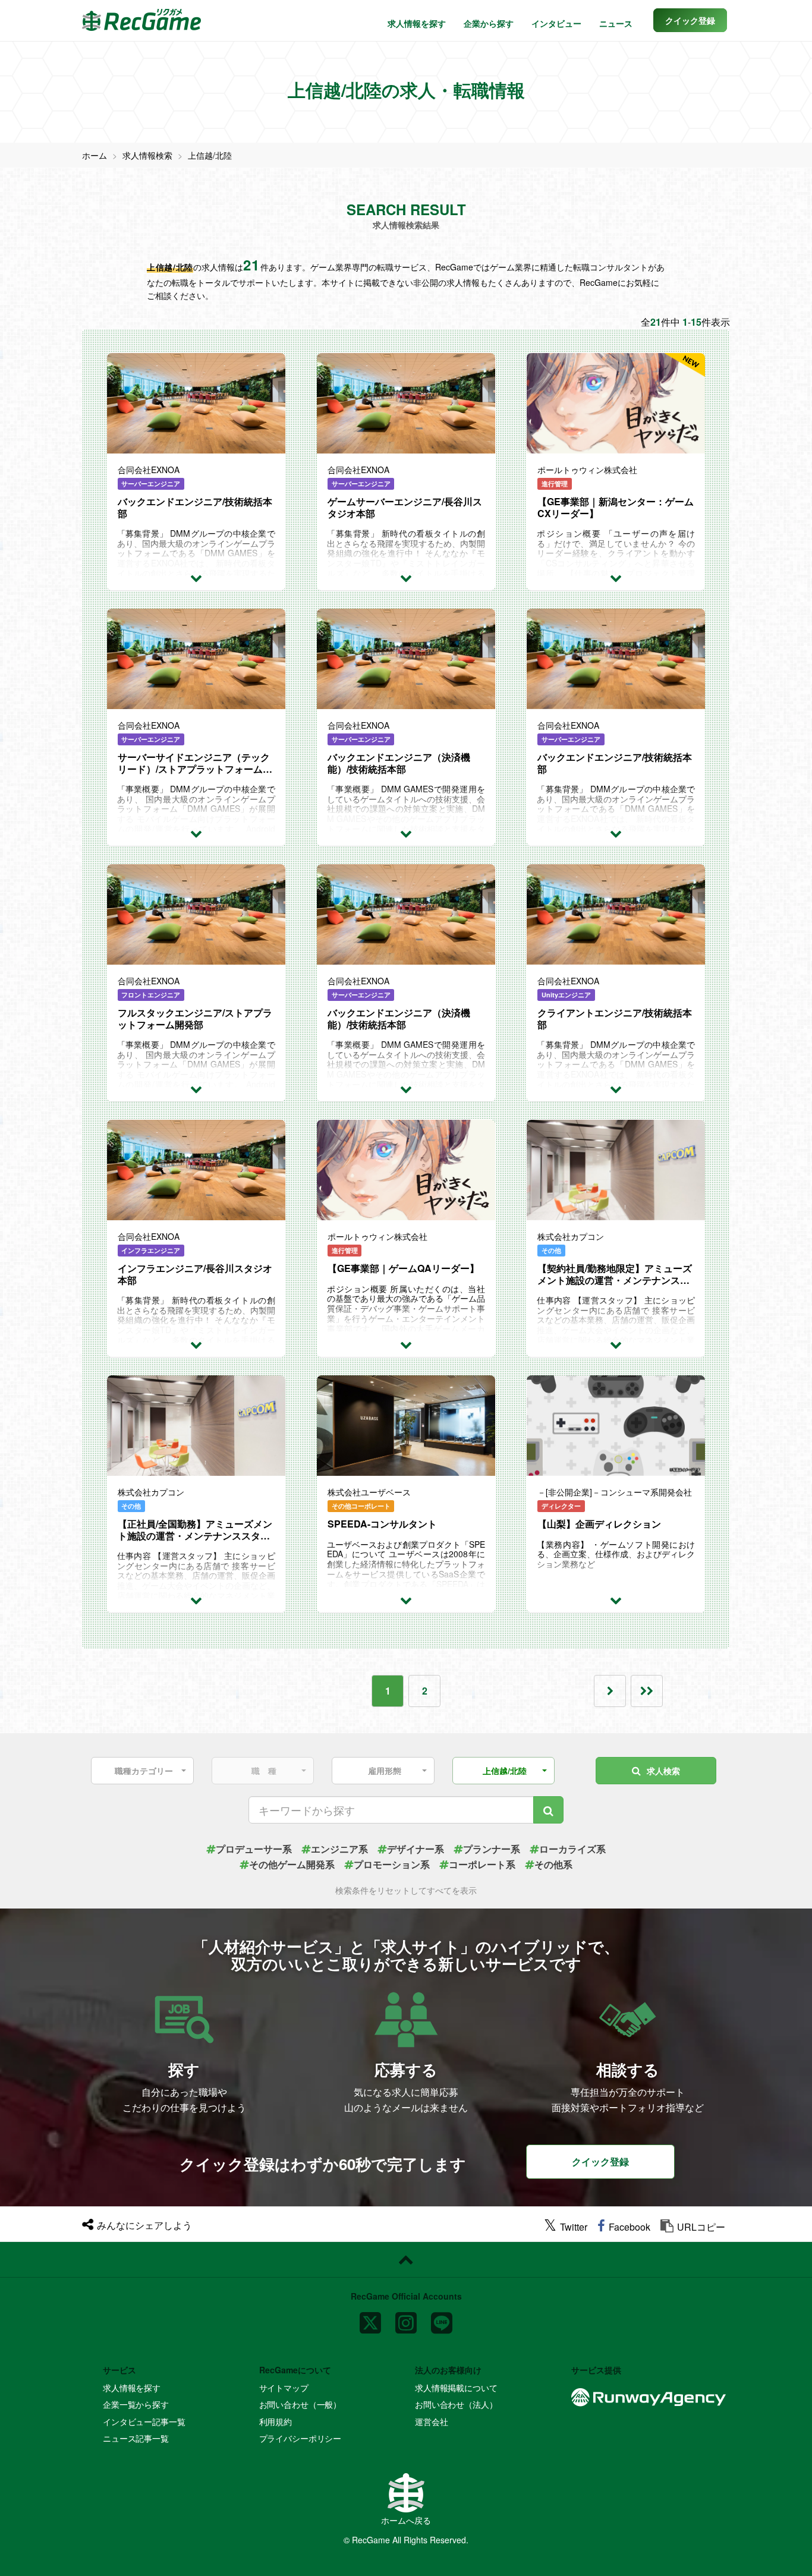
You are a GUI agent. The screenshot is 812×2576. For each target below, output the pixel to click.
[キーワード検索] (548, 1810)
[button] (690, 20)
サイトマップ (284, 2388)
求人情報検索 (147, 155)
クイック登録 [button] (600, 2161)
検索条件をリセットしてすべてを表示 (406, 1890)
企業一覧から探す (136, 2404)
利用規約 (276, 2421)
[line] (442, 2318)
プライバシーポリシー (300, 2438)
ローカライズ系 (572, 1849)
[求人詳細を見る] (196, 577)
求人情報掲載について (456, 2388)
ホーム (95, 155)
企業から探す (489, 23)
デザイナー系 (416, 1849)
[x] (370, 2318)
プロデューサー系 (254, 1849)
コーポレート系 (482, 1864)
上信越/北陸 (210, 155)
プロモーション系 (392, 1864)
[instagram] (406, 2318)
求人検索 (663, 1771)
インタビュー (556, 23)
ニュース (616, 23)
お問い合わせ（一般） (300, 2404)
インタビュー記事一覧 (144, 2421)
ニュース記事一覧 (136, 2438)
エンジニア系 (339, 1849)
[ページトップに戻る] (406, 2260)
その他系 (553, 1864)
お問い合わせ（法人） (456, 2404)
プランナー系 (492, 1849)
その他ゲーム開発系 (292, 1864)
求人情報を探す (417, 23)
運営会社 (431, 2421)
